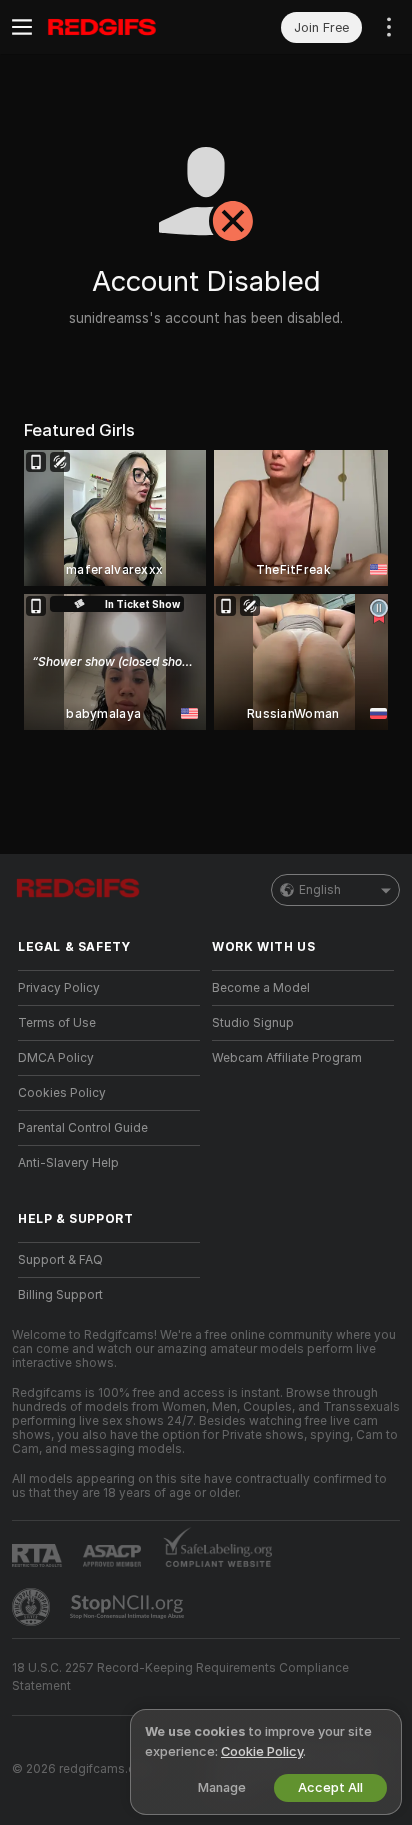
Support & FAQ (60, 1260)
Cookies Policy (62, 1093)
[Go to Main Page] (125, 27)
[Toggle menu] (22, 27)
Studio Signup (253, 1023)
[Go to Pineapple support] (33, 1607)
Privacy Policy (59, 988)
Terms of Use (57, 1023)
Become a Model (261, 988)
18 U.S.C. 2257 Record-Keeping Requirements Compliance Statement (180, 1677)
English (320, 890)
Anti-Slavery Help (68, 1163)
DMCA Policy (56, 1058)
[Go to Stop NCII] (129, 1607)
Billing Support (60, 1295)
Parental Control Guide (83, 1128)
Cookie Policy (262, 1751)
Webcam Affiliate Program (287, 1058)
